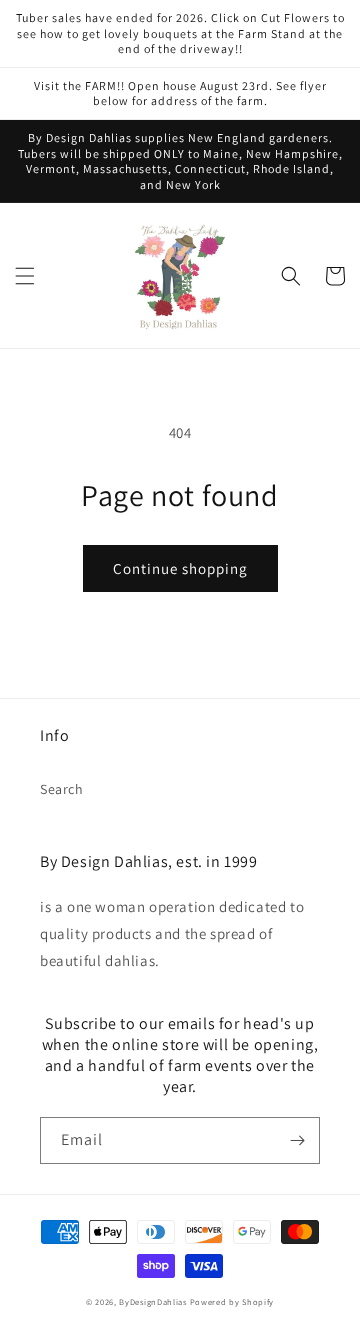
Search (62, 789)
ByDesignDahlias (153, 1301)
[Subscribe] (297, 1140)
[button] (25, 276)
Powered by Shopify (232, 1301)
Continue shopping (180, 568)
